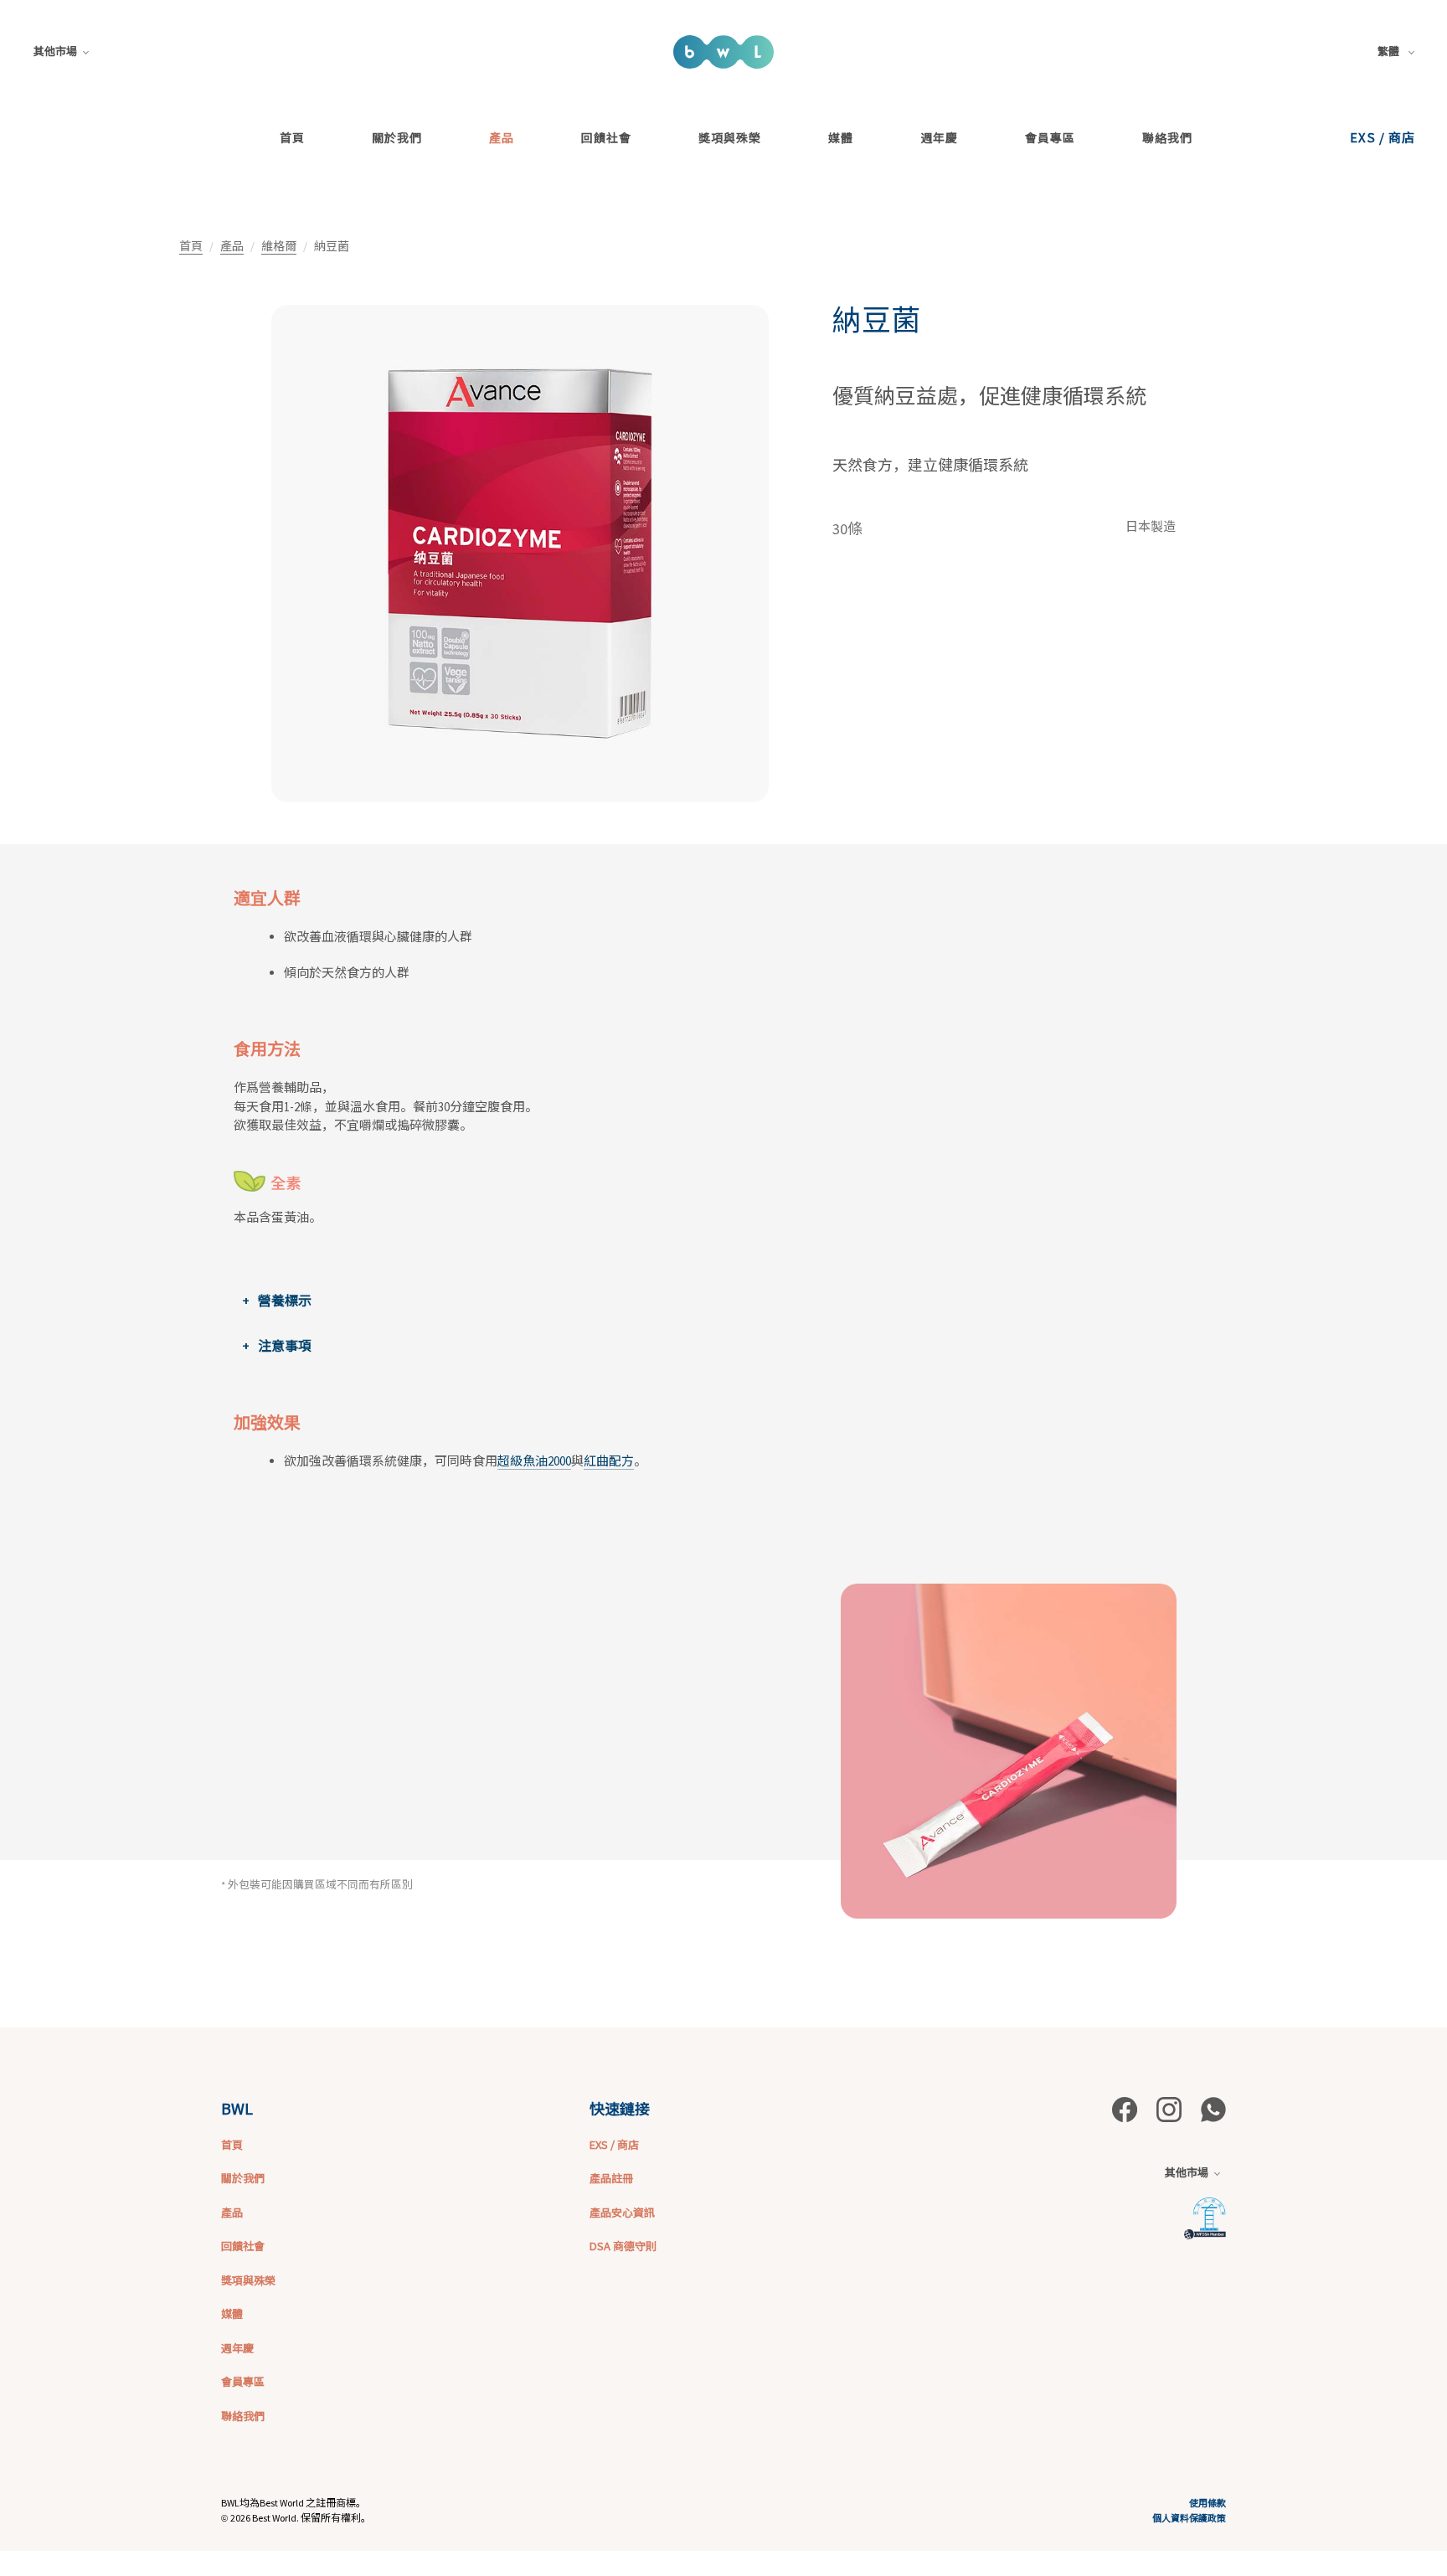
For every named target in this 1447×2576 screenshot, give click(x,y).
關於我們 (397, 137)
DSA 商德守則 (623, 2246)
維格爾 (279, 246)
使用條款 (1208, 2502)
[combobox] (1399, 52)
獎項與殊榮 (730, 137)
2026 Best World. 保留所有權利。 (301, 2518)
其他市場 (55, 52)
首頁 (292, 137)
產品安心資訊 (622, 2212)
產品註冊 (611, 2178)
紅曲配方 (609, 1461)
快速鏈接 (620, 2108)
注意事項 (285, 1346)
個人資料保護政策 (1189, 2517)
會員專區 (1050, 137)
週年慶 (939, 137)
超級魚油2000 (534, 1461)
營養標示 (285, 1301)
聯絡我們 (1167, 137)
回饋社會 (606, 137)
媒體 (841, 137)
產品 (502, 137)
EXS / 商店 (1383, 137)
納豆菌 (876, 321)
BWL (237, 2108)
